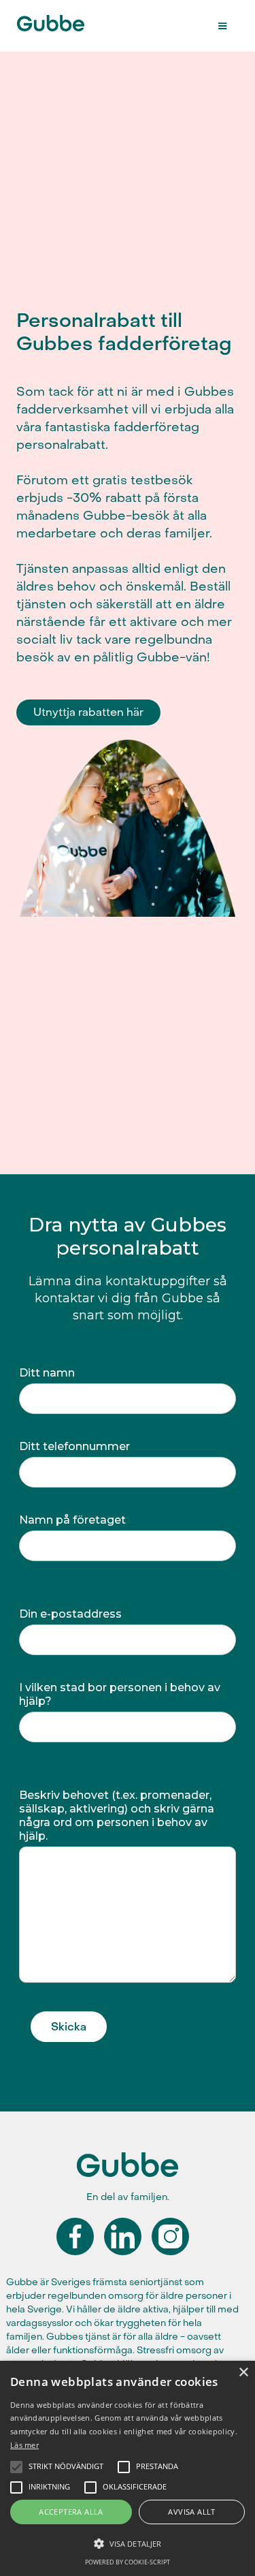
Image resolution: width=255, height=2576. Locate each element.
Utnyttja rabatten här (88, 712)
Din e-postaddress (70, 1614)
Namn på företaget (72, 1520)
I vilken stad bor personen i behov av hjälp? (120, 1694)
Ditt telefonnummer (74, 1446)
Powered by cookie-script (128, 2562)
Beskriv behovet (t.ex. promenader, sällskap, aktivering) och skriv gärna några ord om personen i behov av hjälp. (117, 1816)
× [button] (243, 2373)
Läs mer (24, 2445)
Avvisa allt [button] (191, 2512)
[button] (222, 26)
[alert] (128, 2468)
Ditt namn (47, 1373)
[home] (72, 19)
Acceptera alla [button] (71, 2512)
